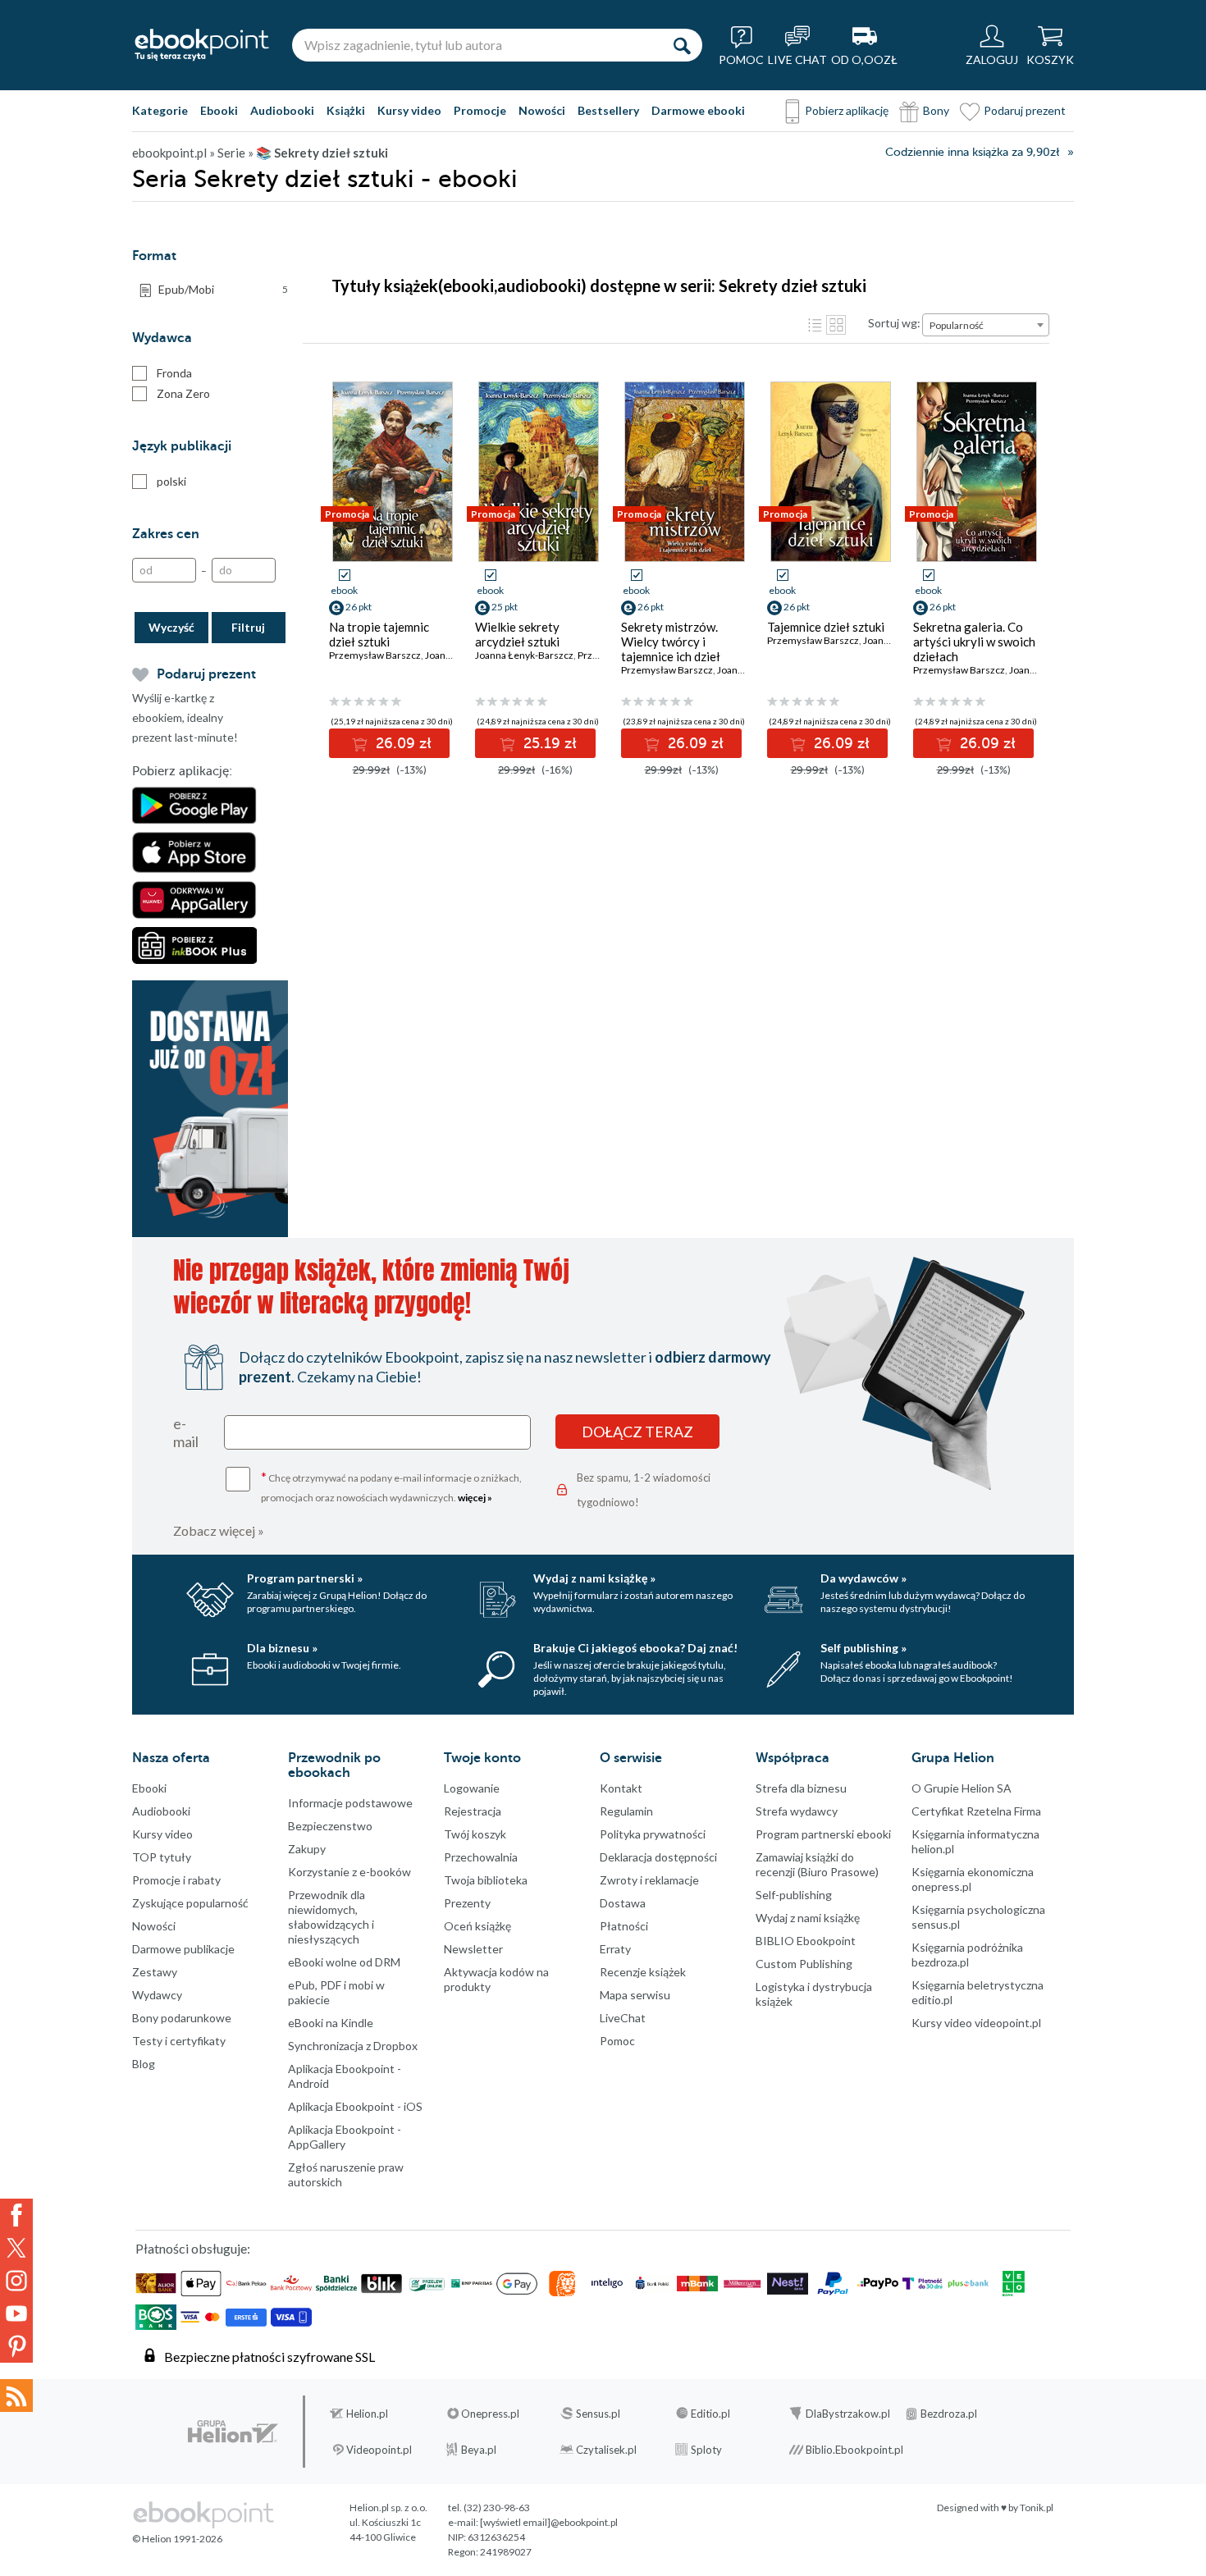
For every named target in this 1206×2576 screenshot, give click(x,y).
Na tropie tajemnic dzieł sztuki (379, 634)
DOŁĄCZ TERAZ (637, 1432)
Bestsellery (608, 110)
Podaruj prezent (1025, 110)
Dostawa (623, 1903)
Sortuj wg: (894, 323)
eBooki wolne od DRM (344, 1962)
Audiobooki (282, 110)
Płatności (624, 1926)
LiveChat (623, 2018)
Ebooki (219, 110)
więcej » (475, 1498)
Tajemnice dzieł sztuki (826, 627)
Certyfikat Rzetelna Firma (976, 1811)
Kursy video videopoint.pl (976, 2023)
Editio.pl (710, 2414)
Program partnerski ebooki (823, 1834)
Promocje (480, 110)
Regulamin (626, 1811)
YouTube (16, 2313)
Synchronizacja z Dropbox (353, 2046)
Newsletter (473, 1949)
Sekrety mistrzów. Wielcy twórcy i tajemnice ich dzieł (671, 642)
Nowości (542, 110)
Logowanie (472, 1788)
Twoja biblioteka (486, 1880)
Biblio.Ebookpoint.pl (854, 2450)
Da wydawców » (863, 1578)
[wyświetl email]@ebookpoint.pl (549, 2522)
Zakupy (307, 1849)
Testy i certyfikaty (179, 2041)
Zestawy (155, 1972)
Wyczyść (171, 627)
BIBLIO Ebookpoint (806, 1941)
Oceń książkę (477, 1926)
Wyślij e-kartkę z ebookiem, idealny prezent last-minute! (185, 717)
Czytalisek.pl (606, 2450)
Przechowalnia (481, 1857)
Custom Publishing (804, 1964)
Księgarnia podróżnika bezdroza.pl (967, 1955)
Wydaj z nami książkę (808, 1918)
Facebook (16, 2215)
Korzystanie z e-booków (349, 1872)
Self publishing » (863, 1648)
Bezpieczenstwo (330, 1826)
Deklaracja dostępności (658, 1857)
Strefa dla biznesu (801, 1788)
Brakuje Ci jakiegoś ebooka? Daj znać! (635, 1648)
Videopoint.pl (379, 2450)
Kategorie (160, 110)
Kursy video (409, 110)
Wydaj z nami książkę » (594, 1578)
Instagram (16, 2281)
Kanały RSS (16, 2396)
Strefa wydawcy (797, 1811)
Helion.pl (367, 2414)
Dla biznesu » (282, 1648)
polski (171, 481)
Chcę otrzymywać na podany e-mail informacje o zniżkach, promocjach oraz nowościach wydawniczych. (391, 1486)
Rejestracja (473, 1811)
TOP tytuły (162, 1857)
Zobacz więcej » (219, 1530)
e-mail (186, 1432)
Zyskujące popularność (190, 1903)
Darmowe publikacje (183, 1949)
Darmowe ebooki (698, 110)
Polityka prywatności (653, 1834)
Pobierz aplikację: (182, 771)
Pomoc (617, 2041)
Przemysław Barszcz (375, 655)
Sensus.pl (598, 2414)
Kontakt (621, 1788)
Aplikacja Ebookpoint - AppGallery (345, 2137)
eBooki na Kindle (331, 2023)
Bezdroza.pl (949, 2414)
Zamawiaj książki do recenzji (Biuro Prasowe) (817, 1864)
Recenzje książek (643, 1972)
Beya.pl (479, 2450)
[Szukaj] (682, 45)
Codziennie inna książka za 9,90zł (972, 152)
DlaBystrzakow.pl (848, 2414)
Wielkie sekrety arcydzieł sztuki (517, 634)
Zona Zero (183, 393)
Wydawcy (157, 1995)
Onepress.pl (490, 2414)
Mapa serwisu (635, 1995)
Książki (346, 110)
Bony (936, 110)
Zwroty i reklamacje (649, 1880)
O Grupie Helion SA (962, 1788)
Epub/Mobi (223, 289)
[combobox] (986, 325)
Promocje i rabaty (176, 1880)
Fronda (174, 373)
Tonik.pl (1037, 2507)
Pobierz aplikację (847, 110)
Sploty (706, 2450)
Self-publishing (794, 1895)
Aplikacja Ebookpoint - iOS (355, 2106)
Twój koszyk (475, 1834)
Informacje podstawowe (350, 1803)
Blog (144, 2064)
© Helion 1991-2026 (177, 2539)
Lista (815, 325)
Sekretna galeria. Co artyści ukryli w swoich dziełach (974, 642)
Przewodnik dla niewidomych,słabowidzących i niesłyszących (331, 1917)
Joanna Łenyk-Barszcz (524, 655)
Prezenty (467, 1903)
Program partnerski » (305, 1578)
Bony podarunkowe (182, 2018)
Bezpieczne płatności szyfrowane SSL (270, 2357)
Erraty (615, 1949)
